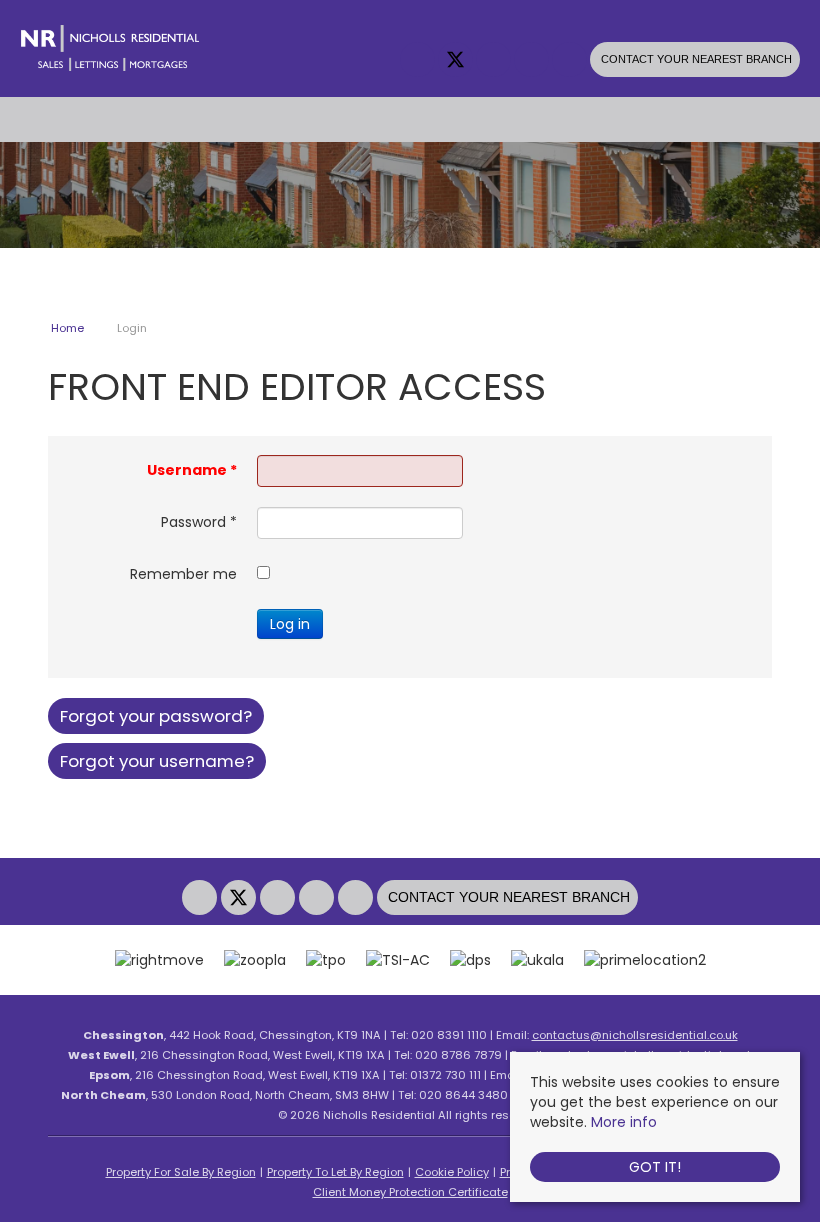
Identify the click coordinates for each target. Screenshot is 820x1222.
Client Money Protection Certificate (410, 1192)
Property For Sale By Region (181, 1172)
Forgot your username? (157, 761)
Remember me (183, 574)
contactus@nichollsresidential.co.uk (635, 1035)
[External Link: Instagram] (495, 61)
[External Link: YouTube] (533, 61)
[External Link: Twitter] (457, 61)
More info (624, 1122)
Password (199, 522)
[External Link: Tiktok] (571, 61)
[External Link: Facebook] (419, 61)
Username (192, 470)
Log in (290, 624)
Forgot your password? (156, 716)
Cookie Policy (452, 1172)
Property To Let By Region (335, 1172)
